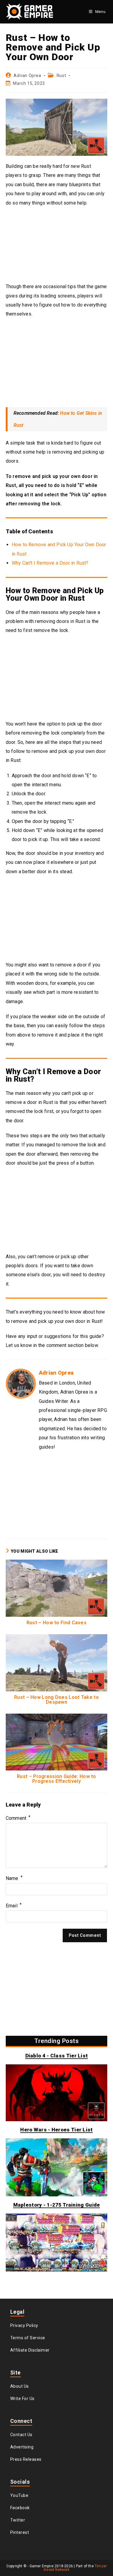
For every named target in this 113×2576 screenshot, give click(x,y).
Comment (18, 1818)
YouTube (19, 2495)
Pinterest (20, 2532)
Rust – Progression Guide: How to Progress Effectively (56, 1779)
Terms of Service (28, 2338)
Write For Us (22, 2399)
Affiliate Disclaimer (30, 2350)
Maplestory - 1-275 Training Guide (57, 2205)
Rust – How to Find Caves (56, 1623)
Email (14, 1906)
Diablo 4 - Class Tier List (57, 2056)
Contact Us (21, 2435)
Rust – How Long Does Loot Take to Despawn (56, 1700)
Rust (61, 75)
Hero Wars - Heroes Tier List (56, 2130)
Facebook (20, 2508)
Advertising (22, 2447)
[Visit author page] (21, 1383)
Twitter (18, 2520)
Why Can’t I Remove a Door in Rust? (50, 563)
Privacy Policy (24, 2325)
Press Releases (26, 2459)
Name (14, 1878)
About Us (20, 2386)
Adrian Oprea (27, 75)
